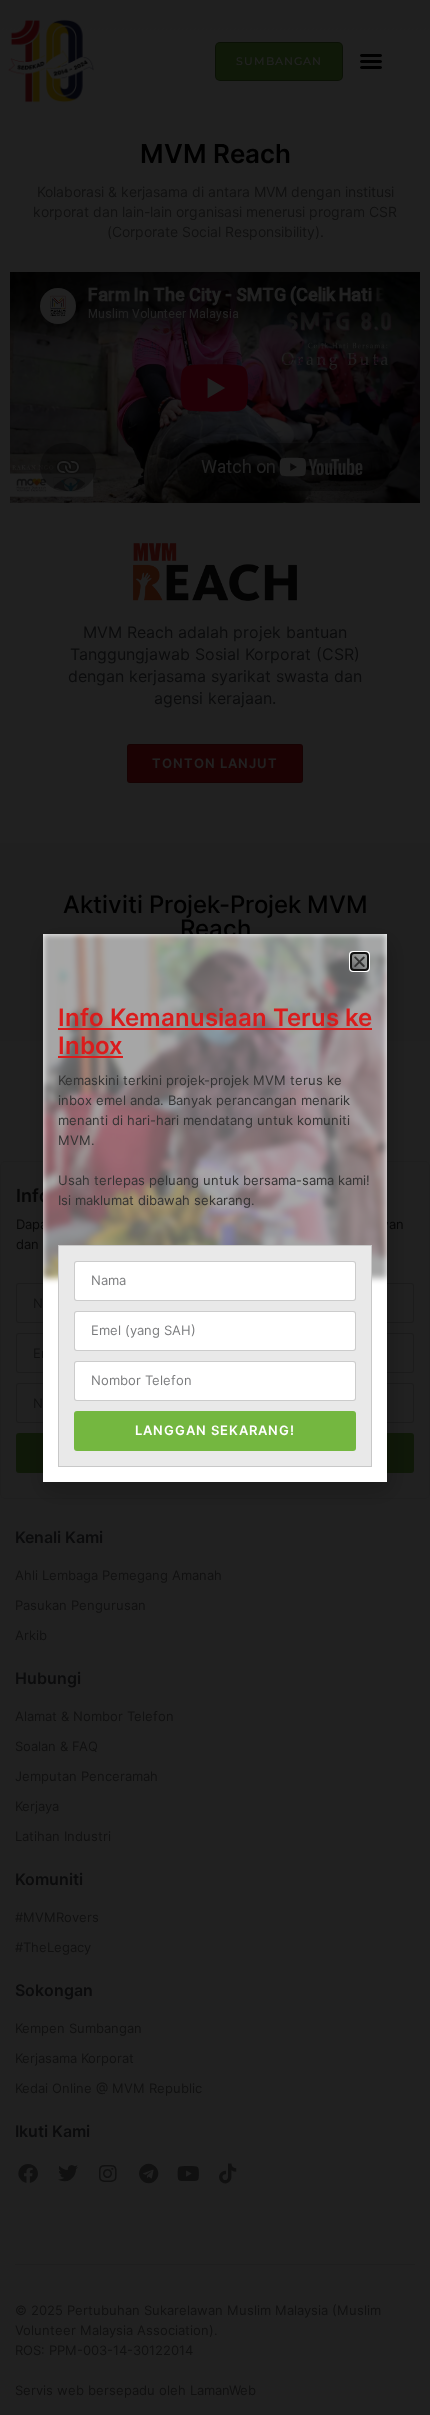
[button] (359, 961)
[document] (215, 1207)
